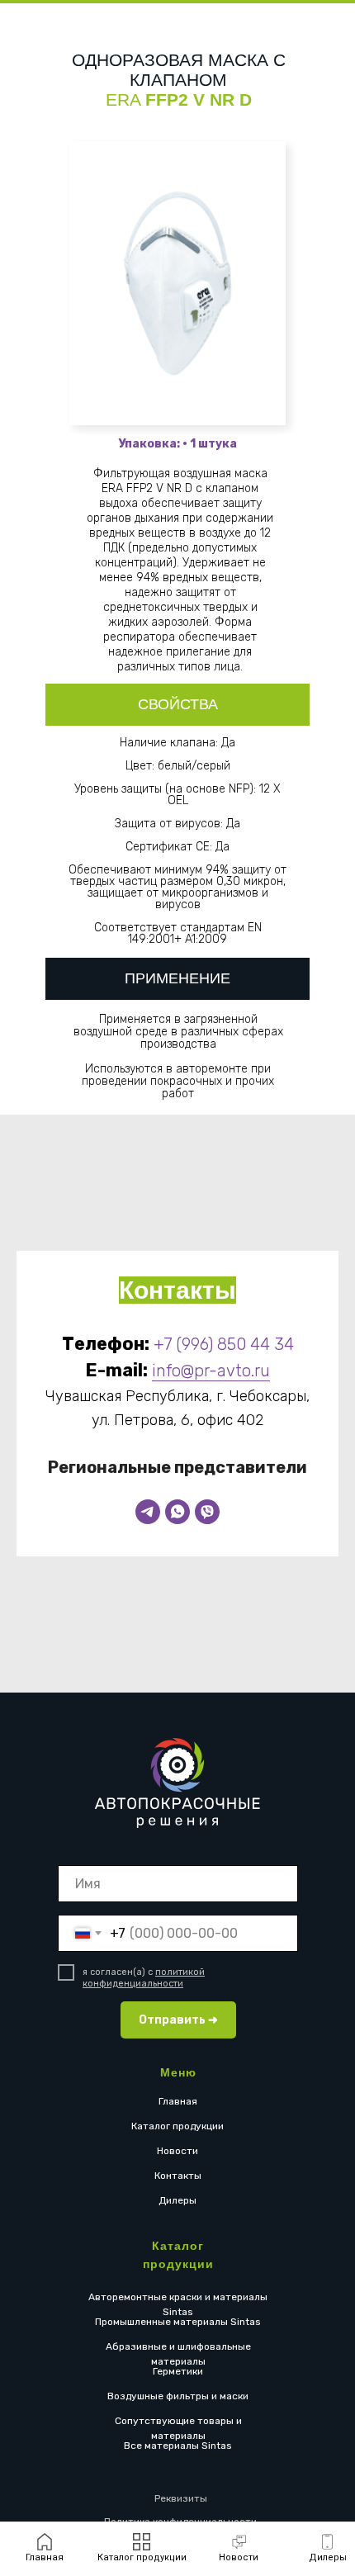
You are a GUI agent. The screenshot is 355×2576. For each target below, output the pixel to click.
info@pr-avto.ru (211, 1371)
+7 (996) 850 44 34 (224, 1344)
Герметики (178, 2371)
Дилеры (177, 2200)
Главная (178, 2101)
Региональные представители (177, 1467)
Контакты (178, 2176)
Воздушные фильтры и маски (178, 2396)
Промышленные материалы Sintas (178, 2322)
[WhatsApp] (177, 1512)
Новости (177, 2151)
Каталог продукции (177, 2126)
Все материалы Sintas (178, 2446)
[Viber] (207, 1512)
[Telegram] (148, 1512)
